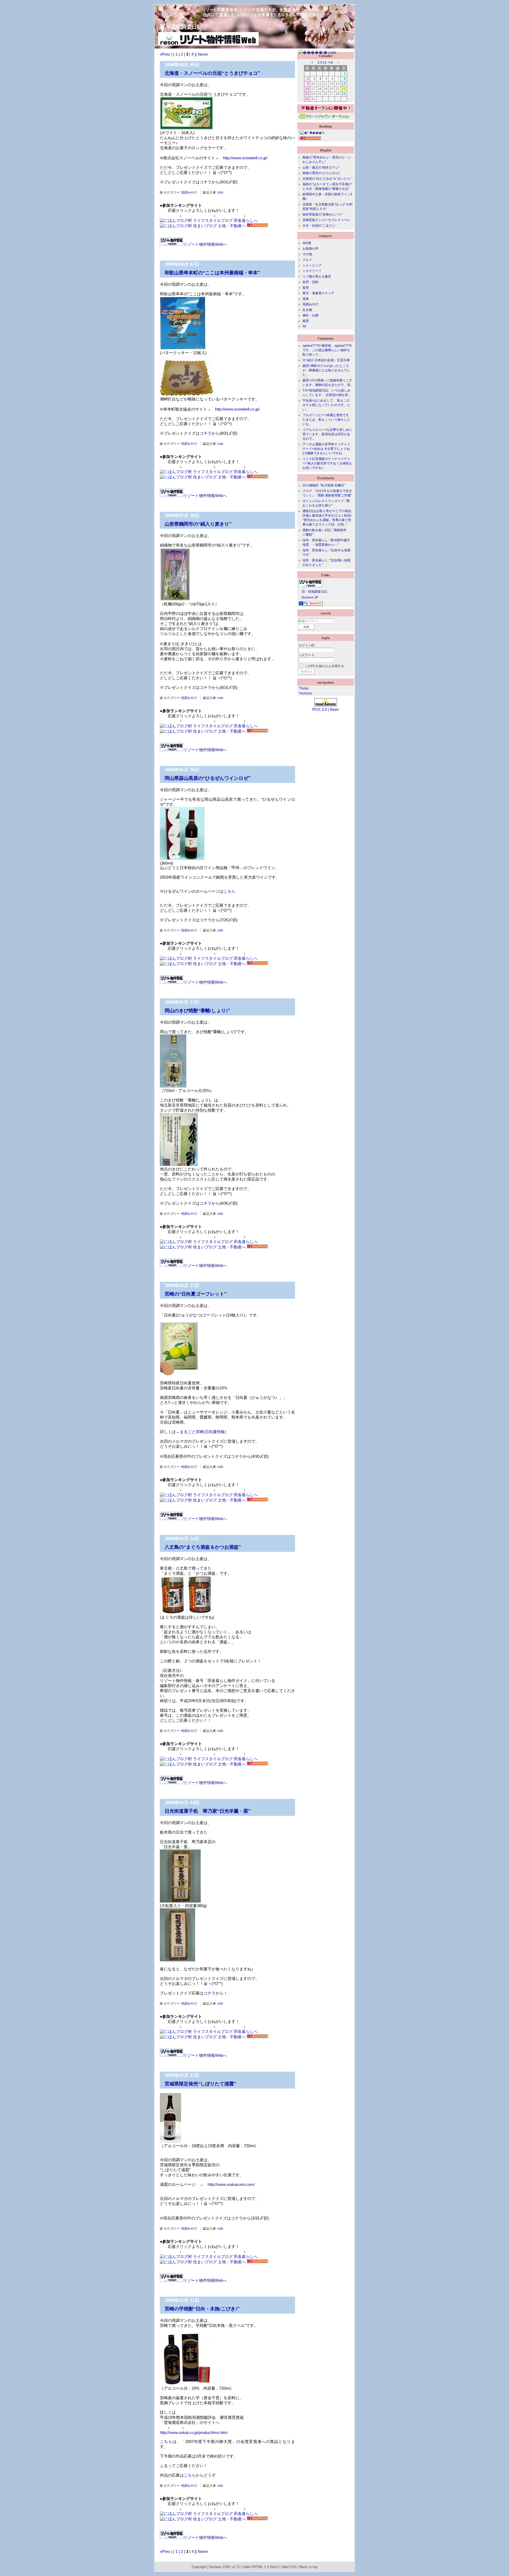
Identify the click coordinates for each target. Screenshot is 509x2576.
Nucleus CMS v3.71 (225, 2567)
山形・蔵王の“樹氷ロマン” (321, 168)
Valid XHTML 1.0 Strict (260, 2567)
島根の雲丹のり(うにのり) (321, 173)
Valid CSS (289, 2567)
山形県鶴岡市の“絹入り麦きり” (198, 524)
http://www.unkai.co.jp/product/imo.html (194, 2432)
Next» (203, 54)
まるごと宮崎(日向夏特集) (203, 1432)
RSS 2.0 (320, 709)
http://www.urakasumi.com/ (231, 2184)
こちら (229, 891)
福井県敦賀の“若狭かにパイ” (323, 214)
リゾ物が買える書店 (317, 276)
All (304, 326)
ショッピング (312, 265)
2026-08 (326, 63)
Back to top (308, 2567)
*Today (304, 688)
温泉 (306, 299)
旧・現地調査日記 (313, 592)
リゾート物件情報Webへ (205, 244)
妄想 (306, 288)
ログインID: (307, 645)
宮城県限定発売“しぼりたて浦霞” (200, 2084)
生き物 (307, 310)
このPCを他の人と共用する (324, 666)
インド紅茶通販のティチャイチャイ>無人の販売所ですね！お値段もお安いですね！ (327, 463)
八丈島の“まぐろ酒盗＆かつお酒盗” (203, 1547)
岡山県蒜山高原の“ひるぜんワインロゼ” (208, 778)
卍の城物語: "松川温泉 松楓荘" (324, 485)
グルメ (307, 260)
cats (220, 192)
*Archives (305, 693)
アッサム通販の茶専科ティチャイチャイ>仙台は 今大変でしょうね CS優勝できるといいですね (326, 449)
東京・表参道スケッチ (318, 293)
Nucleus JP (308, 597)
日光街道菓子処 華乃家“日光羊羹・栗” (208, 1811)
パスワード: (307, 655)
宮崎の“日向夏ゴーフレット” (196, 1294)
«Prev (165, 54)
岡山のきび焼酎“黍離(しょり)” (197, 1010)
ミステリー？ (312, 271)
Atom (334, 709)
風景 (306, 321)
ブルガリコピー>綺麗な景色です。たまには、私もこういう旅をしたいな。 (327, 420)
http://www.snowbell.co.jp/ (245, 158)
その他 (307, 254)
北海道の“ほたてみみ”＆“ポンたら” (327, 179)
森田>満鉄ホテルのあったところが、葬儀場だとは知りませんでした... (326, 370)
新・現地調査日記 (178, 27)
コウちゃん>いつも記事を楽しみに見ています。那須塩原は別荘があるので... (327, 434)
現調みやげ (189, 192)
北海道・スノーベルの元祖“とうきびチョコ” (212, 73)
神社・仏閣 (310, 315)
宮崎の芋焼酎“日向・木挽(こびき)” (202, 2309)
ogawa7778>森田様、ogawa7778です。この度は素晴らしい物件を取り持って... (327, 350)
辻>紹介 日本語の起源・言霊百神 (326, 360)
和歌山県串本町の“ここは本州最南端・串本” (212, 272)
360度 (307, 243)
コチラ (206, 182)
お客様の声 (310, 249)
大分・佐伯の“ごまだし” (319, 226)
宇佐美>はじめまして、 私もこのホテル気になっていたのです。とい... (326, 405)
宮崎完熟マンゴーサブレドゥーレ (326, 220)
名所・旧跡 (310, 282)
